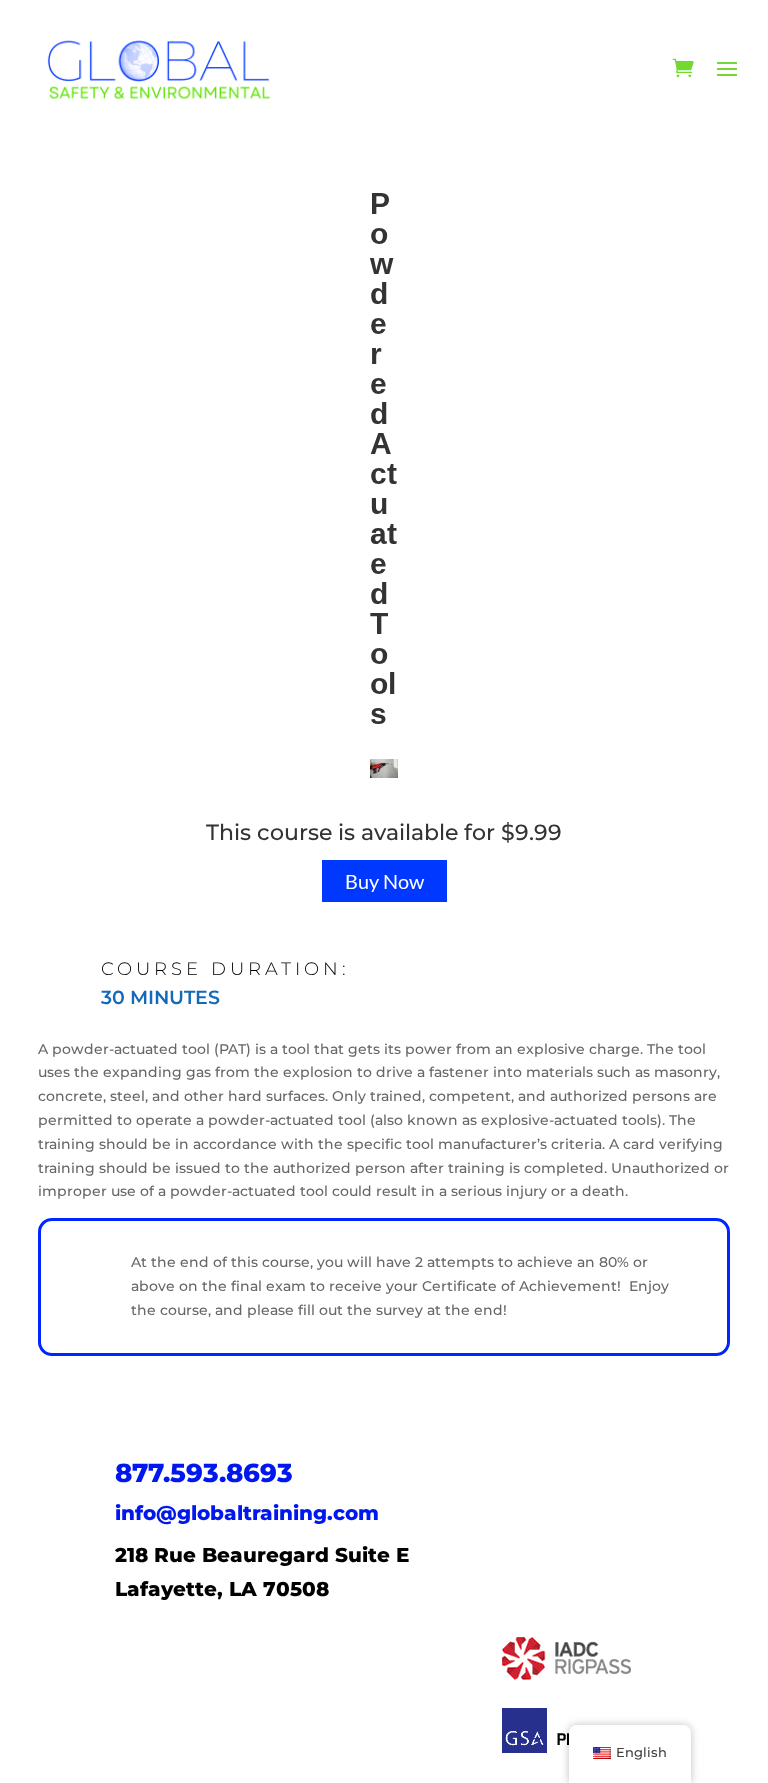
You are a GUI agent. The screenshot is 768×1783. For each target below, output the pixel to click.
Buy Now (384, 881)
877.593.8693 (204, 1473)
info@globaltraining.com (247, 1513)
